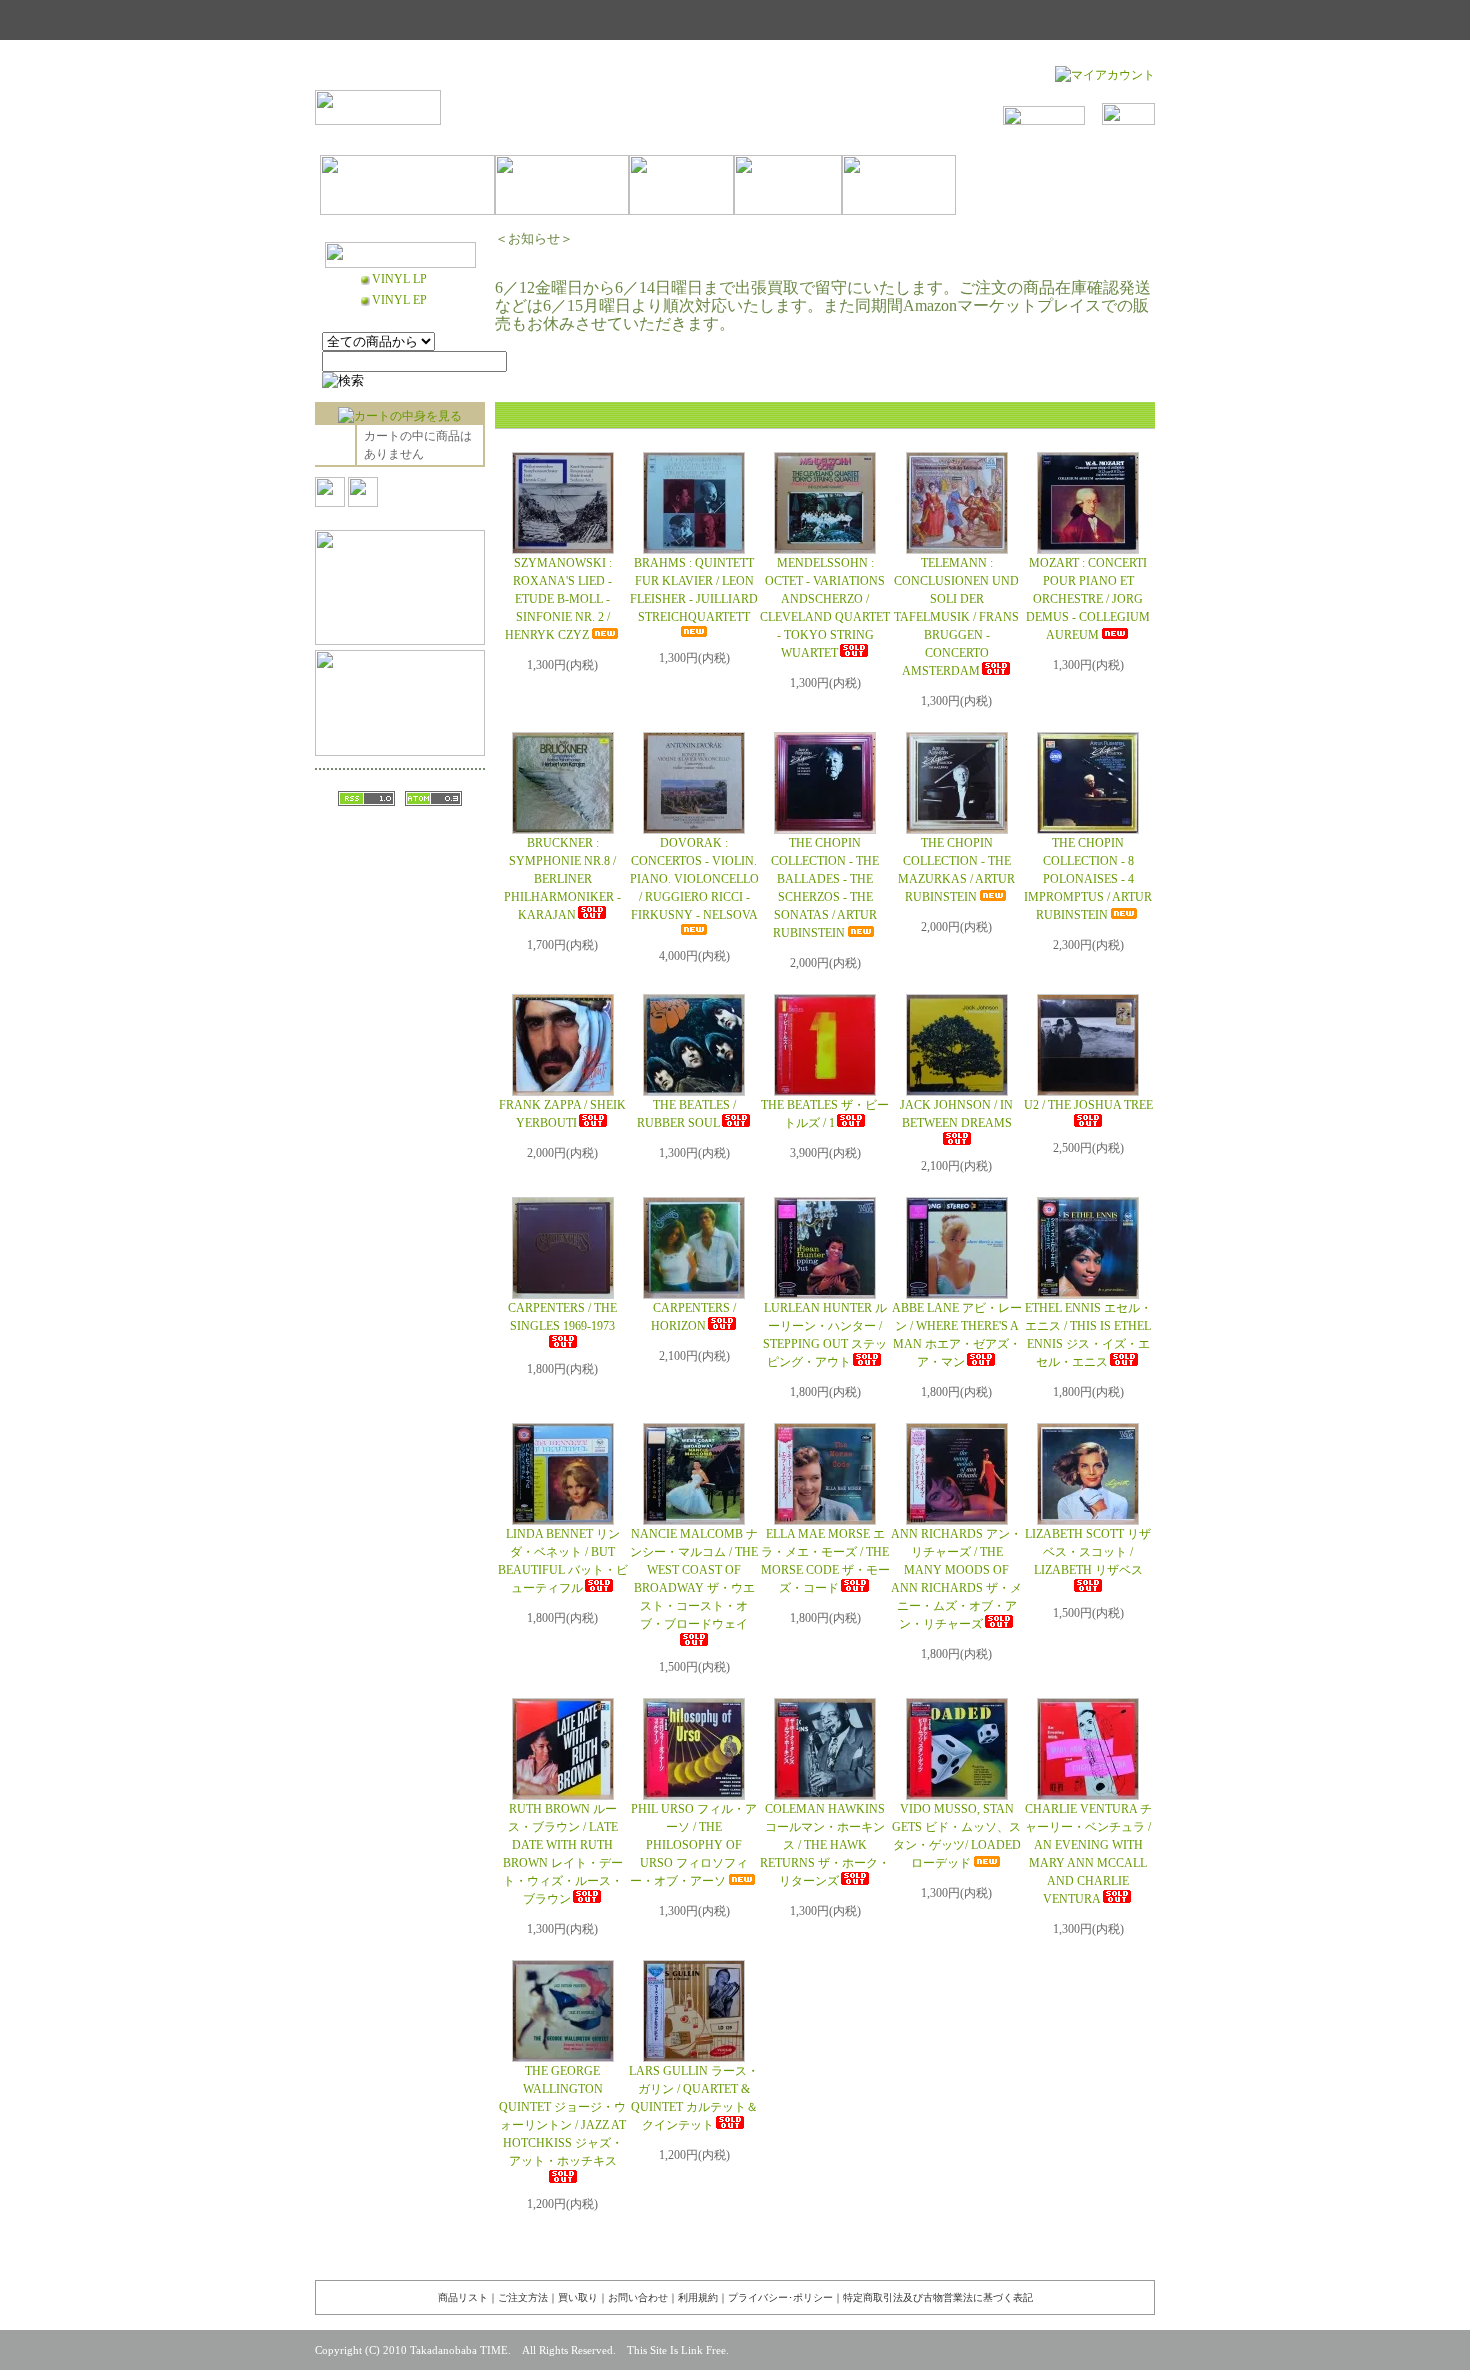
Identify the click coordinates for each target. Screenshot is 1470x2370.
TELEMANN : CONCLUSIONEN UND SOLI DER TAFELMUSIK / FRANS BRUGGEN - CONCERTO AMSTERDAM (956, 617)
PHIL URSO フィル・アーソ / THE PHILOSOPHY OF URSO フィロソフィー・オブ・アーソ (693, 1845)
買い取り (578, 2297)
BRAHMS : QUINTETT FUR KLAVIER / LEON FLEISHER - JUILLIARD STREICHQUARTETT (694, 590)
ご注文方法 (523, 2297)
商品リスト (463, 2297)
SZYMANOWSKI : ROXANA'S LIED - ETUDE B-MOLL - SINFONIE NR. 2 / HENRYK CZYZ (559, 599)
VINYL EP (399, 300)
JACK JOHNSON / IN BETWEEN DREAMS (956, 1114)
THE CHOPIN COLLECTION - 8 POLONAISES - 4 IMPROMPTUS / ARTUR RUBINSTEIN (1088, 879)
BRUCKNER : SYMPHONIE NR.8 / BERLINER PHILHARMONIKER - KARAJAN (562, 879)
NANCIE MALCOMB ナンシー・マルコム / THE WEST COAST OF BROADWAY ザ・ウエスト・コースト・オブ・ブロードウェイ (694, 1579)
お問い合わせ (638, 2297)
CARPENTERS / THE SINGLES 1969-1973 (562, 1317)
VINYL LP (399, 279)
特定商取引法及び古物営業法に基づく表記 (938, 2297)
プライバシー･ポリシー (780, 2297)
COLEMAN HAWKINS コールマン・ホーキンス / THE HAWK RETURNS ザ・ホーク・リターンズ (825, 1845)
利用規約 (698, 2297)
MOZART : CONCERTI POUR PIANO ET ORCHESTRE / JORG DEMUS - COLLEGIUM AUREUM (1088, 599)
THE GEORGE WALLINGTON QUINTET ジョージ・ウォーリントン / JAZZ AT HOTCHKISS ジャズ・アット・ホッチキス (562, 2116)
